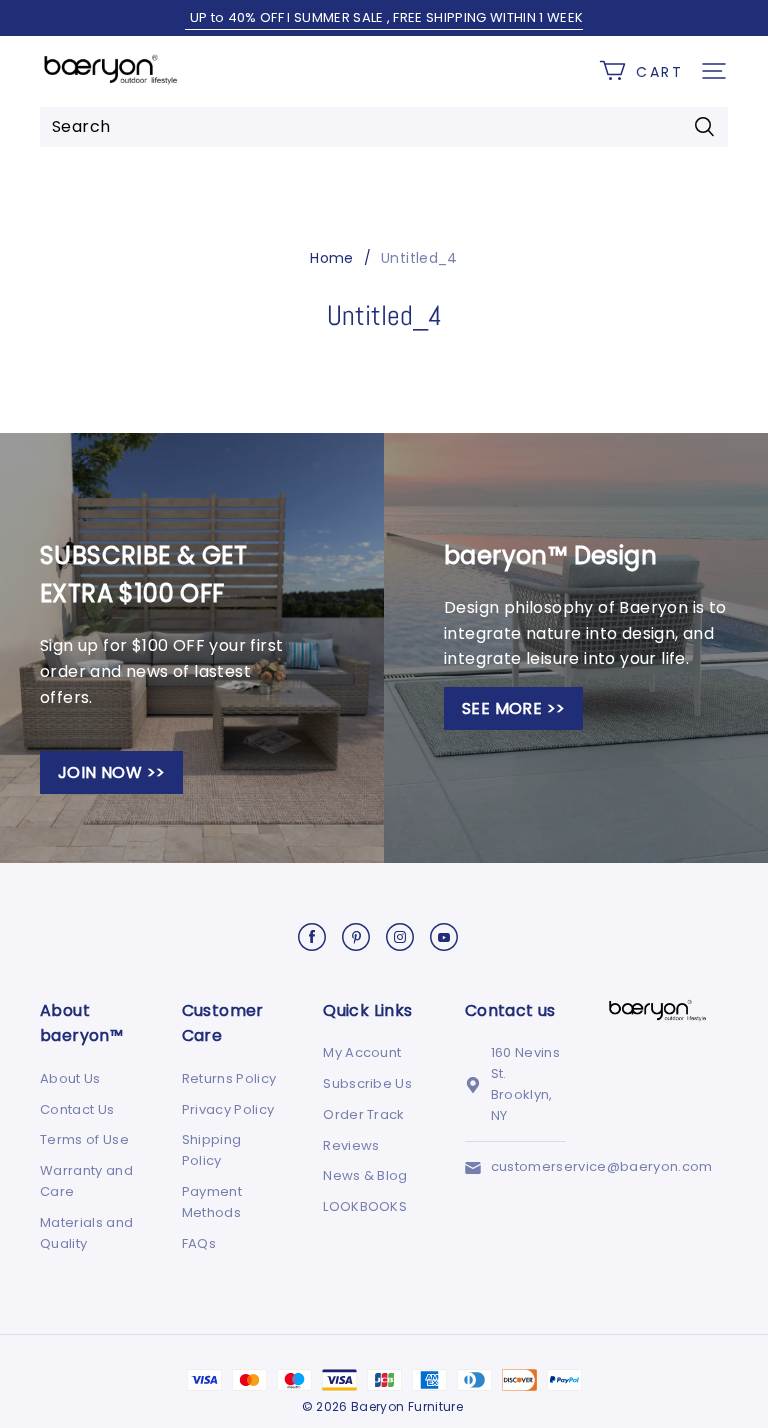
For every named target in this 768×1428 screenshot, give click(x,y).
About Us (70, 1078)
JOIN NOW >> (111, 772)
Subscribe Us (367, 1083)
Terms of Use (84, 1139)
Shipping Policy (212, 1150)
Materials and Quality (86, 1233)
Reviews (351, 1145)
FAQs (199, 1243)
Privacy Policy (228, 1109)
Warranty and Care (86, 1181)
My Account (362, 1052)
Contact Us (77, 1109)
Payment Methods (212, 1202)
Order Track (364, 1114)
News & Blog (365, 1175)
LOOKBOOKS (365, 1206)
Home (331, 258)
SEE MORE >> (513, 708)
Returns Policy (229, 1078)
